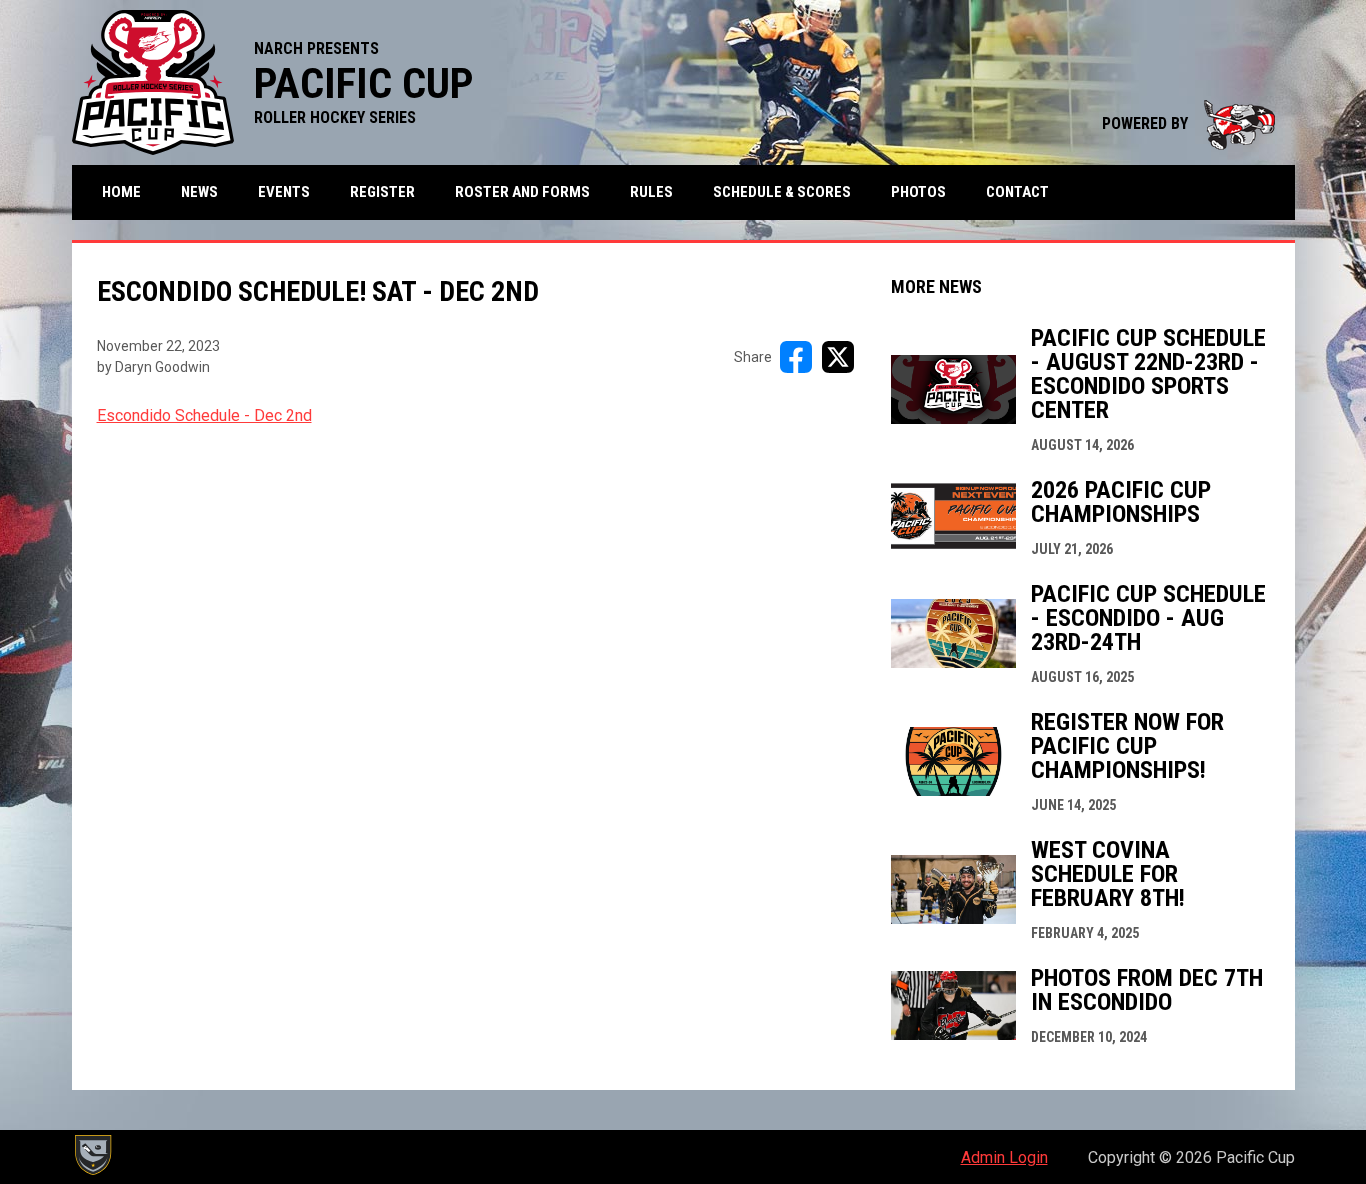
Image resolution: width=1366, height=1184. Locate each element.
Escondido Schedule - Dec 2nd (204, 415)
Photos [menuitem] (918, 192)
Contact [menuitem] (1017, 192)
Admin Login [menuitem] (1004, 1157)
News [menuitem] (199, 192)
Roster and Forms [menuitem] (522, 192)
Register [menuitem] (382, 192)
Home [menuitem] (121, 192)
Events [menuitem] (284, 192)
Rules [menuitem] (651, 192)
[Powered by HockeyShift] (92, 1155)
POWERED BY (1188, 123)
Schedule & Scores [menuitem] (782, 192)
